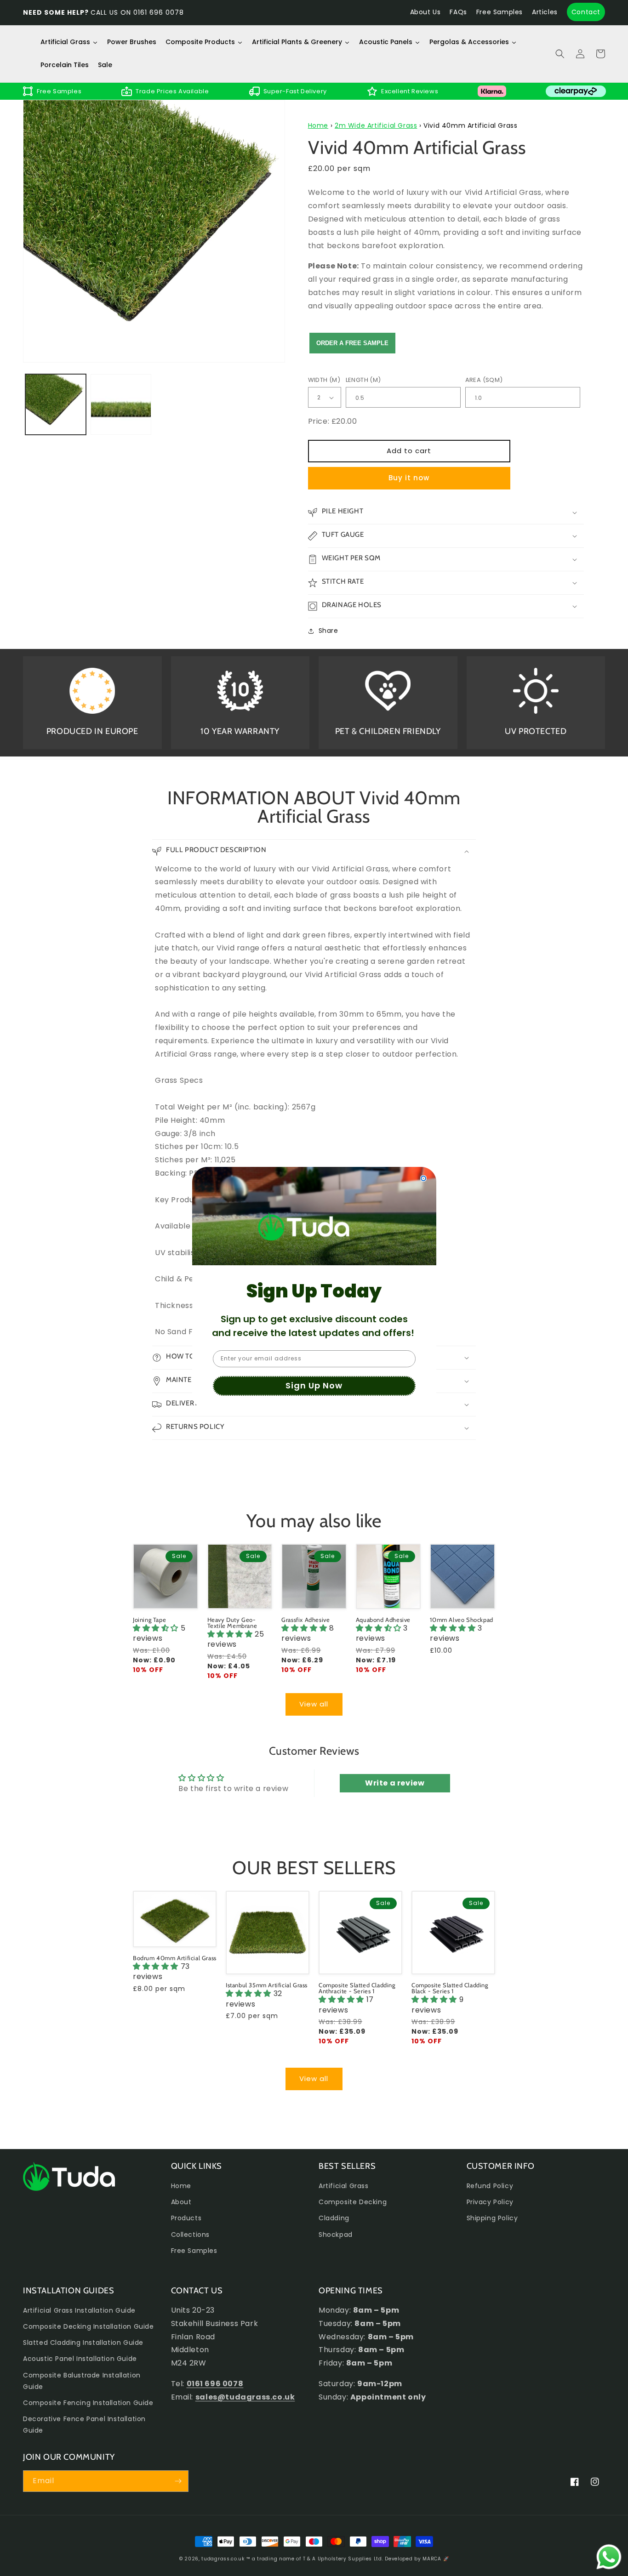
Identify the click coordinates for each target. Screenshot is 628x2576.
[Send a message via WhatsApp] (609, 2557)
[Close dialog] (423, 1178)
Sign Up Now (314, 1385)
